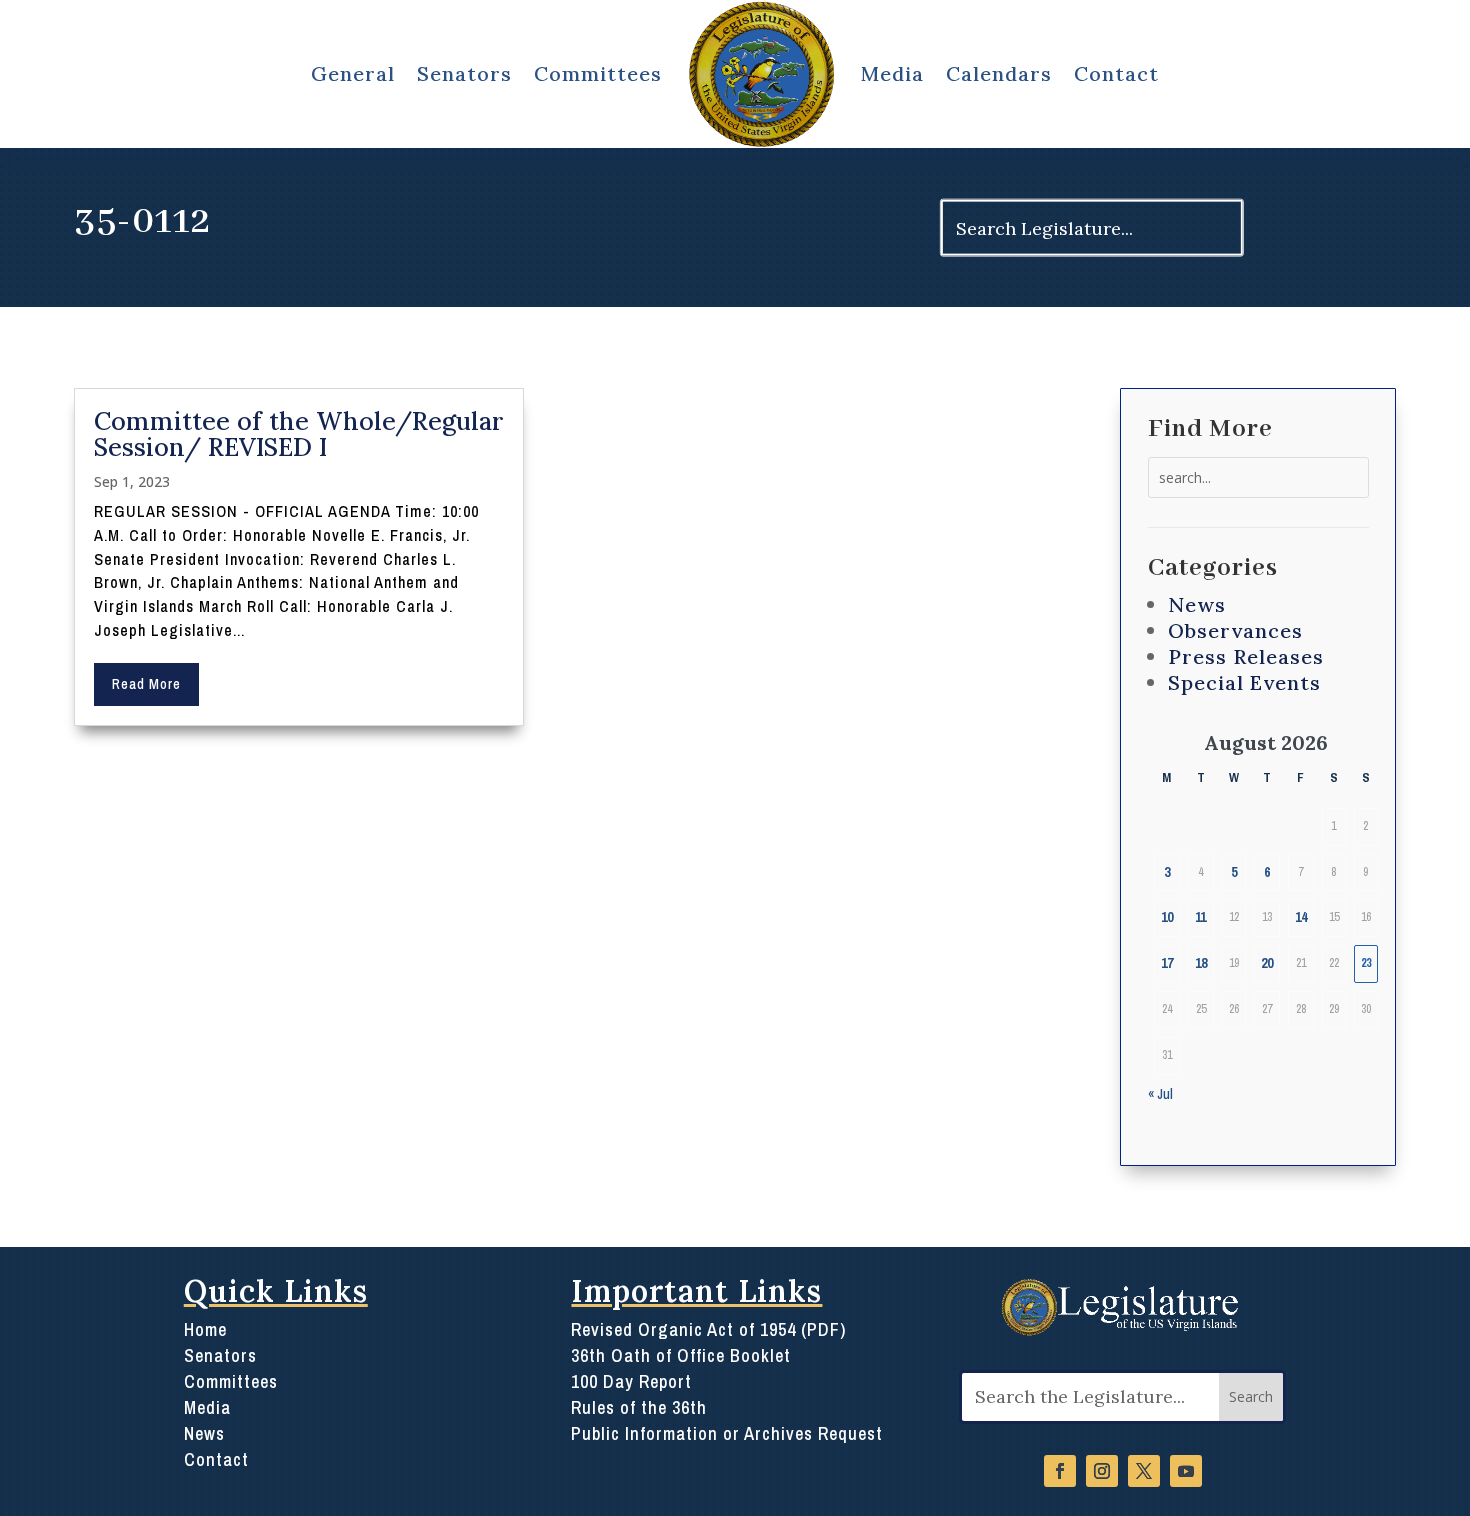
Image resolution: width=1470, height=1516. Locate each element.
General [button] (353, 73)
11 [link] (1200, 917)
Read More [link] (146, 684)
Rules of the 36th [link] (639, 1407)
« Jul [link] (1160, 1094)
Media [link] (892, 73)
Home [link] (205, 1329)
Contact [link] (1116, 73)
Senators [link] (220, 1355)
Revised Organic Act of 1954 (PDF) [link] (708, 1329)
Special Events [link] (1244, 682)
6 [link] (1267, 872)
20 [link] (1267, 963)
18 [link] (1201, 963)
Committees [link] (231, 1381)
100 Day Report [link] (631, 1381)
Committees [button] (598, 73)
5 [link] (1234, 872)
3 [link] (1167, 872)
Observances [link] (1235, 630)
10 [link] (1167, 917)
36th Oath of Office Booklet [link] (681, 1355)
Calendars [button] (999, 73)
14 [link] (1301, 917)
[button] (1251, 1397)
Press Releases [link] (1246, 656)
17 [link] (1167, 963)
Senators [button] (464, 73)
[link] (761, 74)
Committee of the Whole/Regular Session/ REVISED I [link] (299, 434)
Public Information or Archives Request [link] (727, 1433)
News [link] (1197, 604)
